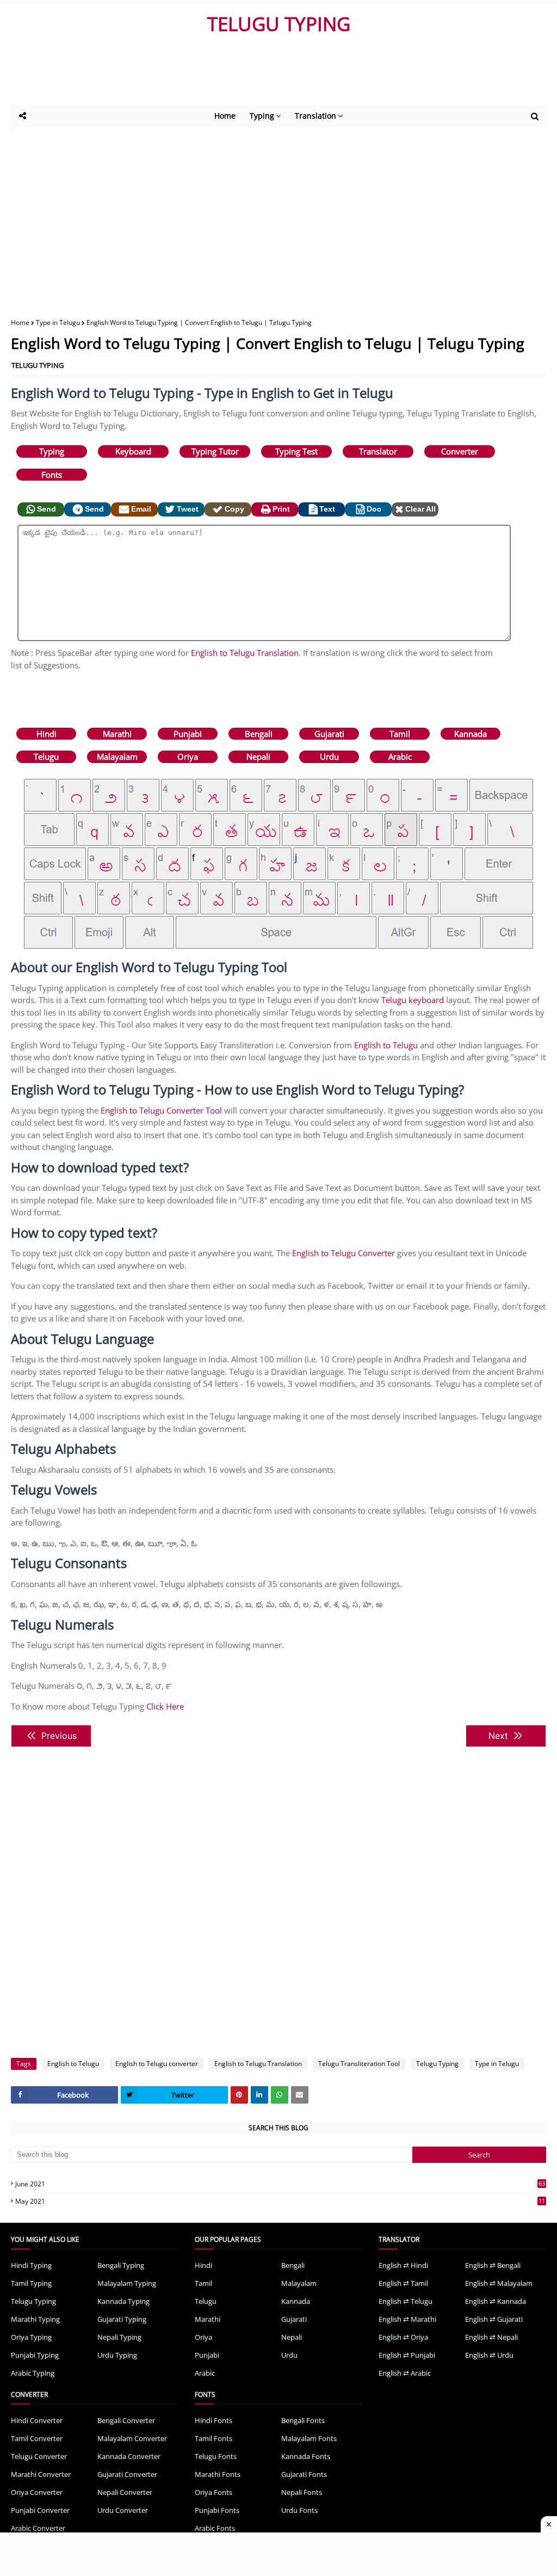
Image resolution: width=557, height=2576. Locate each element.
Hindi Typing (31, 2265)
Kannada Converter (129, 2456)
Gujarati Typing (122, 2319)
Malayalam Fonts (309, 2438)
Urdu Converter (123, 2510)
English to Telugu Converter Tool (161, 1110)
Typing (52, 451)
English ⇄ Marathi (407, 2319)
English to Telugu (386, 1045)
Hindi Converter (37, 2420)
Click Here (165, 1706)
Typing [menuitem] (262, 116)
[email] (300, 2095)
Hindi (47, 734)
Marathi (117, 734)
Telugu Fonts (216, 2456)
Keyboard (133, 451)
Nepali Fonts (302, 2492)
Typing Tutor (215, 451)
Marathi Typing (35, 2319)
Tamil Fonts (213, 2438)
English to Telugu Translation (245, 653)
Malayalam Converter (132, 2438)
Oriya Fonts (213, 2492)
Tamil (400, 734)
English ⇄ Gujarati (494, 2319)
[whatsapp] (280, 2095)
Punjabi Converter (40, 2510)
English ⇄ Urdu (489, 2355)
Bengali (259, 734)
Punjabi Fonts (217, 2510)
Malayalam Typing (127, 2283)
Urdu (329, 757)
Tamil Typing (31, 2283)
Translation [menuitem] (315, 116)
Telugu (46, 757)
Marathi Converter (41, 2474)
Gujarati (329, 734)
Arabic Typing (33, 2373)
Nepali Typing (119, 2337)
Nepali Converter (125, 2492)
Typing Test (296, 451)
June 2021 (280, 2184)
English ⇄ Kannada (496, 2301)
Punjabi (188, 734)
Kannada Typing (123, 2301)
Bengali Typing (121, 2265)
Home (20, 322)
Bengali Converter (126, 2420)
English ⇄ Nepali (491, 2337)
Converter (460, 451)
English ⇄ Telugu (406, 2301)
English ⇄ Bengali (493, 2265)
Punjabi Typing (35, 2355)
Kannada (471, 734)
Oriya (188, 757)
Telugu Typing (437, 2064)
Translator (378, 451)
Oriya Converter (37, 2492)
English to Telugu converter (157, 2064)
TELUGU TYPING (279, 24)
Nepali (258, 757)
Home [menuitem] (225, 116)
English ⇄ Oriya (403, 2337)
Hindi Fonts (213, 2420)
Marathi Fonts (218, 2474)
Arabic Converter (38, 2528)
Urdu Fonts (299, 2510)
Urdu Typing (117, 2355)
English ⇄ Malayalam (499, 2283)
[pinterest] (239, 2095)
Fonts (52, 475)
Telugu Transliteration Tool (359, 2064)
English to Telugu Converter (344, 1253)
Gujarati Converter (127, 2474)
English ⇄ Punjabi (407, 2355)
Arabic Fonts (215, 2528)
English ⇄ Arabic (405, 2373)
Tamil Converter (37, 2438)
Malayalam (117, 757)
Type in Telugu (58, 322)
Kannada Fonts (306, 2456)
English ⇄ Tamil (403, 2283)
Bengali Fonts (303, 2420)
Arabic (400, 757)
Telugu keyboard (413, 1000)
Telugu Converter (39, 2456)
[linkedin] (259, 2095)
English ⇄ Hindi (403, 2265)
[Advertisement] (277, 75)
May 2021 (280, 2201)
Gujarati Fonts (304, 2474)
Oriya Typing (31, 2337)
